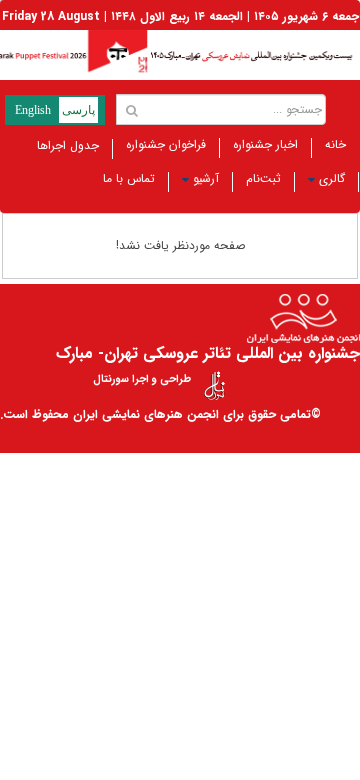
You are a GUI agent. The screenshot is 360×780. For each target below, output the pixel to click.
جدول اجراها (68, 145)
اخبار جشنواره (265, 144)
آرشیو (206, 178)
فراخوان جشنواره (166, 144)
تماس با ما (129, 178)
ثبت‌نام (263, 178)
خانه (335, 144)
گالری (332, 178)
